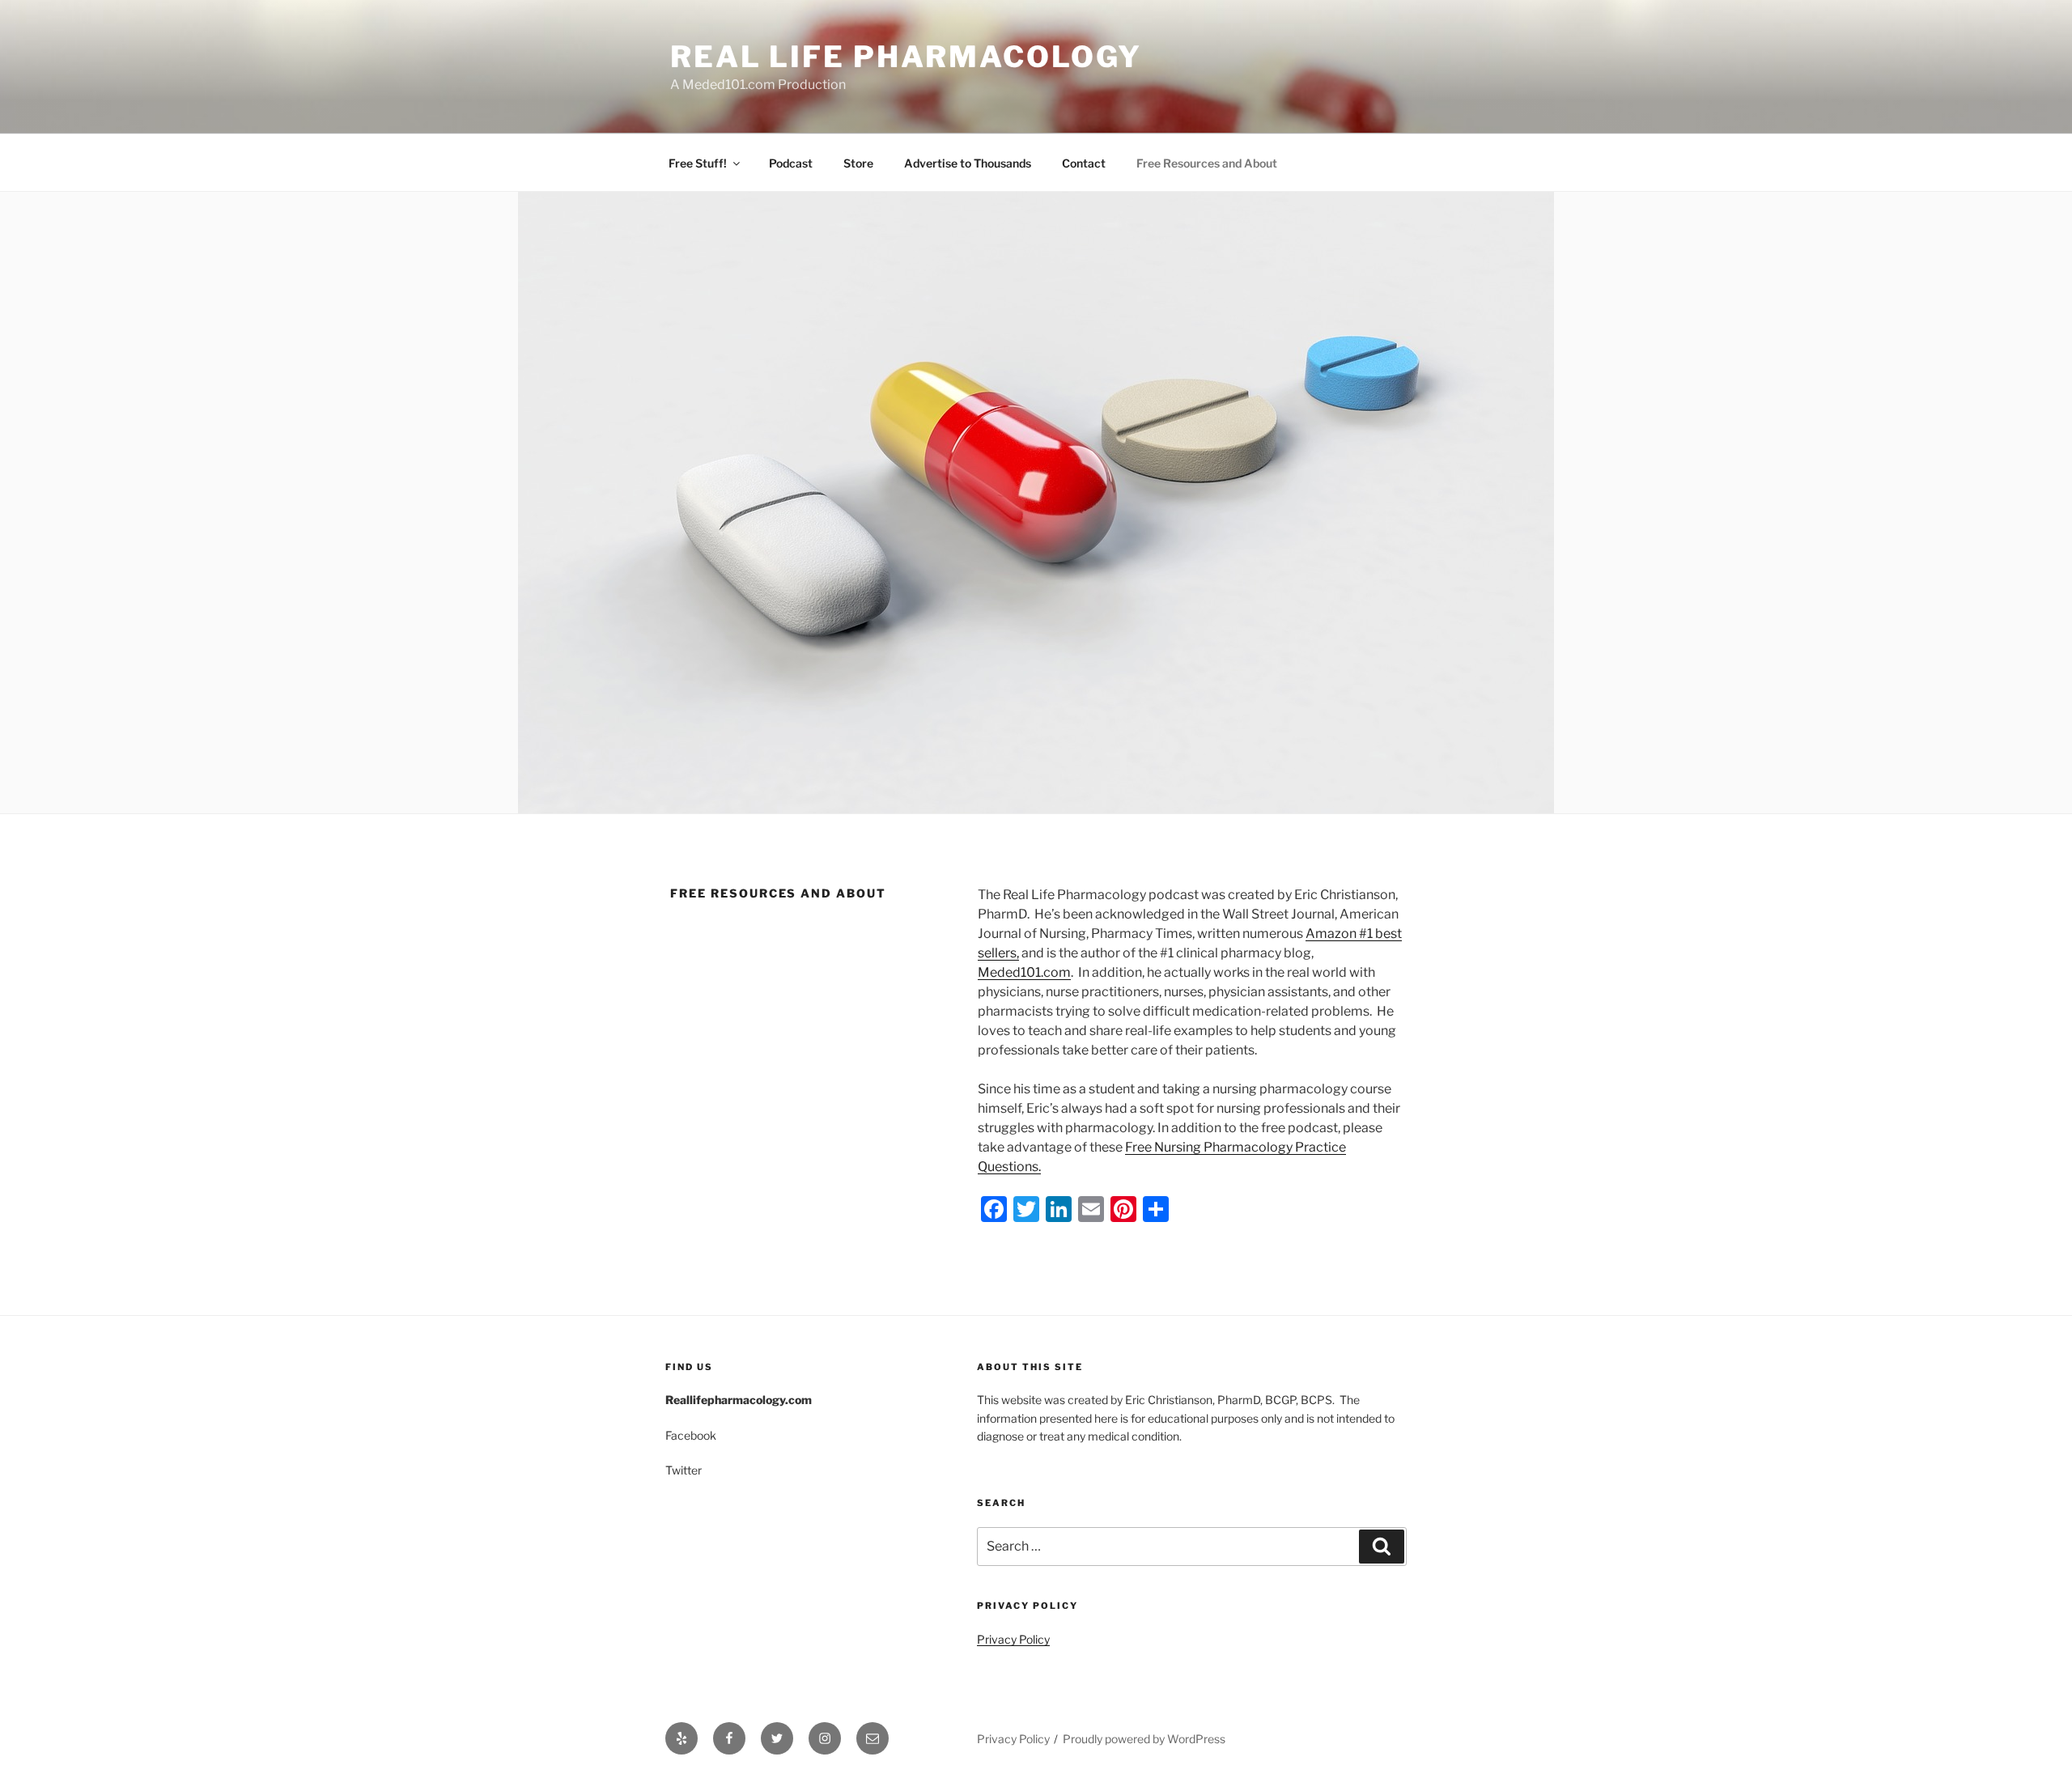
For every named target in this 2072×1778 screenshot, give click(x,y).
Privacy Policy (1013, 1639)
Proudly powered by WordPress (1144, 1739)
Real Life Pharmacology (906, 57)
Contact (1084, 163)
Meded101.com (1024, 972)
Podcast (791, 163)
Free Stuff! (698, 163)
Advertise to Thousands (968, 163)
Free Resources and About (1207, 163)
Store (858, 163)
